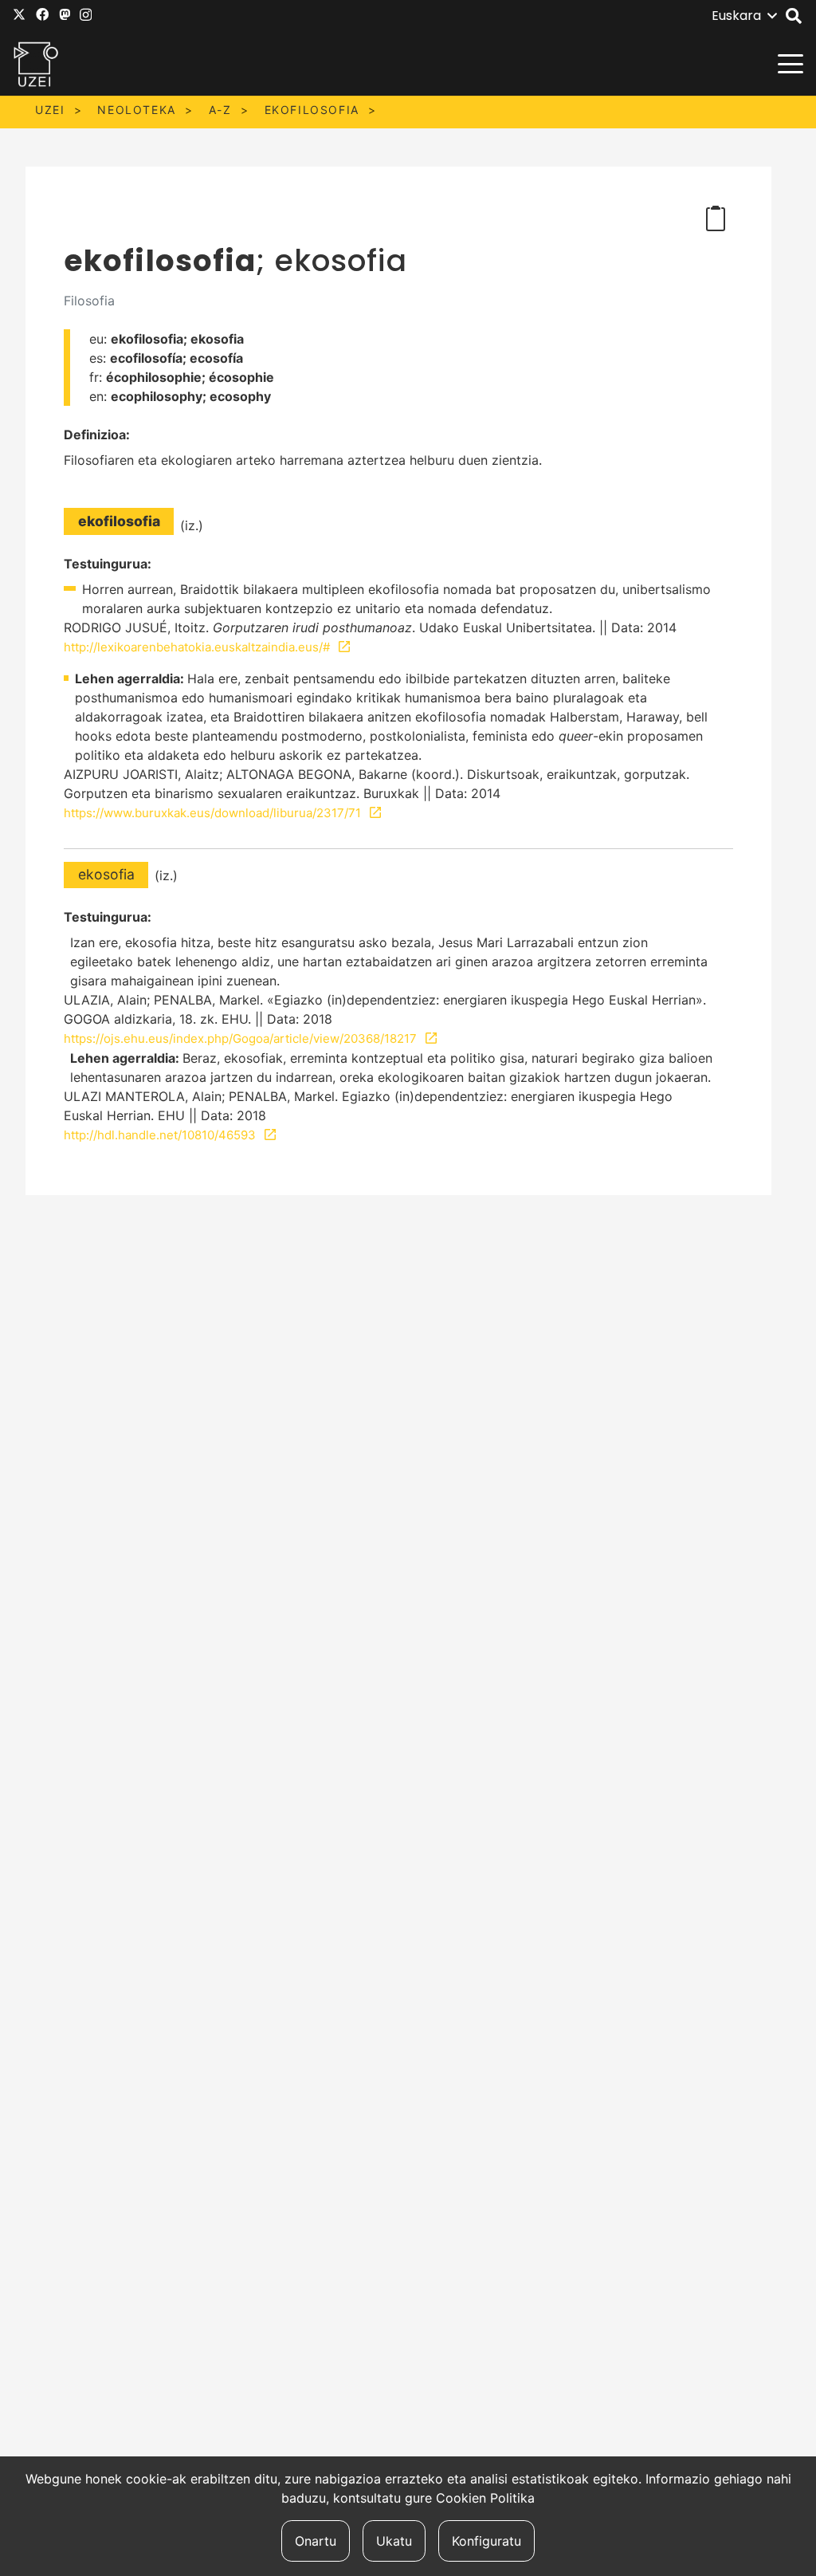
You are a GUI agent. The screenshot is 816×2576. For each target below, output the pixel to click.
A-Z (220, 110)
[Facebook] (42, 14)
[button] (744, 16)
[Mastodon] (65, 14)
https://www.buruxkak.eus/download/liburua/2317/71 (212, 813)
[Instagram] (86, 15)
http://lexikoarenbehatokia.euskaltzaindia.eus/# (197, 647)
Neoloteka (136, 110)
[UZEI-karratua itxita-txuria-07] (36, 64)
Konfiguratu (486, 2541)
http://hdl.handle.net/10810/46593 (160, 1135)
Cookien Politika (485, 2498)
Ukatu (394, 2541)
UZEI (50, 110)
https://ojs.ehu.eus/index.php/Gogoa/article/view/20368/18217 (240, 1038)
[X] (19, 14)
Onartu (316, 2541)
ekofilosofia (312, 110)
